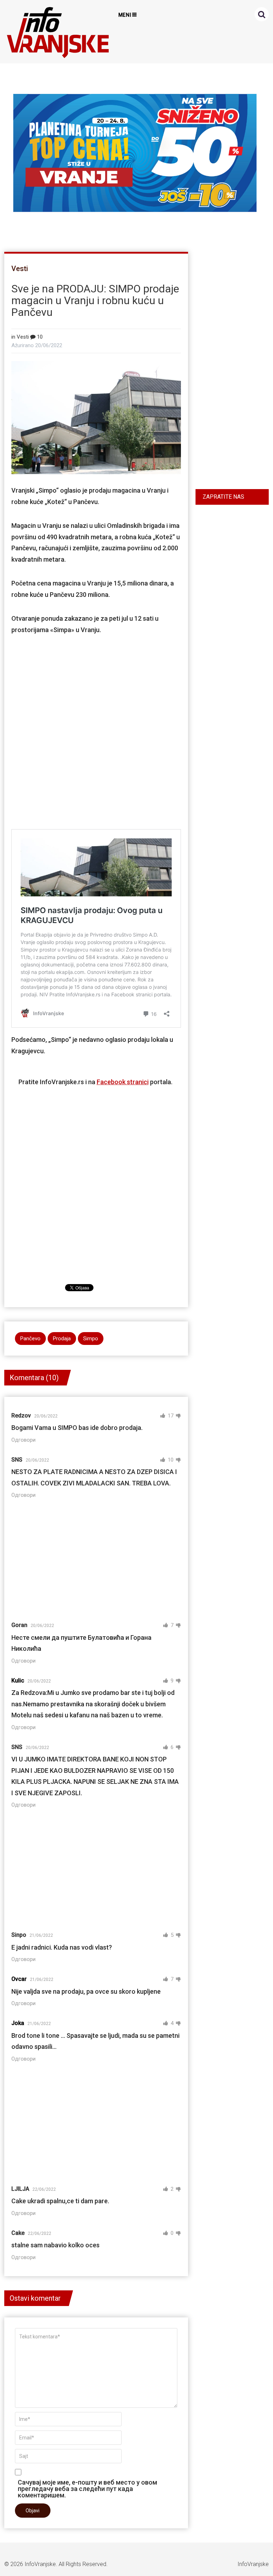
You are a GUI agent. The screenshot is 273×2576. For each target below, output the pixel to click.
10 (39, 337)
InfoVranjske (40, 2564)
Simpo (91, 1339)
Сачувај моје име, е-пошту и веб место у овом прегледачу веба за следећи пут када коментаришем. (87, 2488)
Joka (18, 2023)
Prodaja (62, 1339)
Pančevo (30, 1339)
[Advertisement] (96, 730)
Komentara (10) (34, 1378)
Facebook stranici (123, 1082)
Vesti (20, 269)
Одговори (23, 1440)
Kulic (18, 1681)
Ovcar (19, 1979)
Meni (125, 15)
